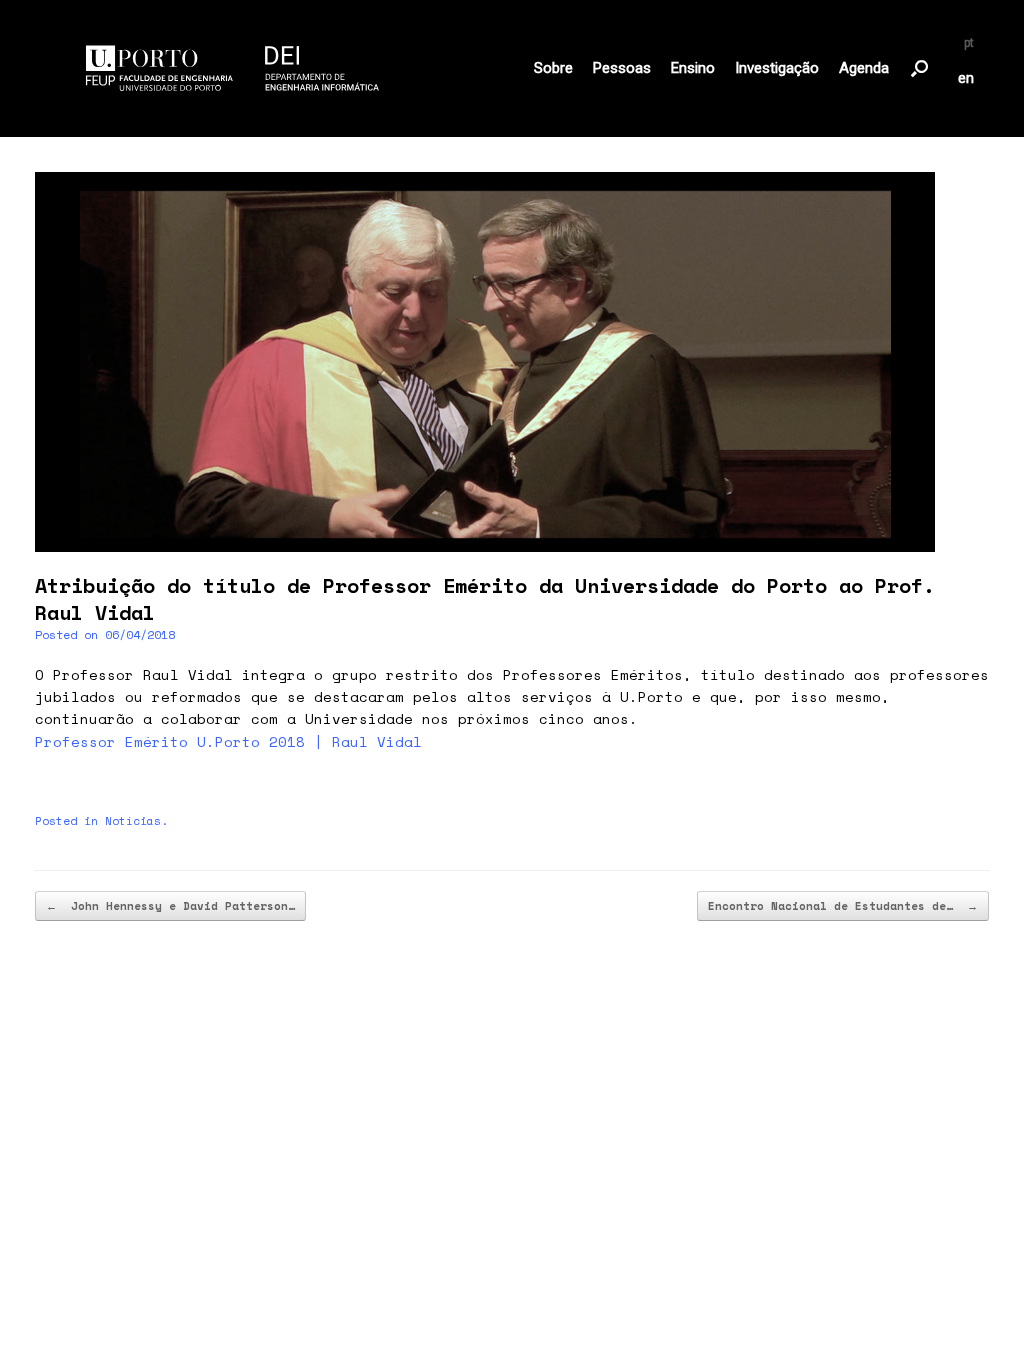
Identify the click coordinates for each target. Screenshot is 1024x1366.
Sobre (553, 68)
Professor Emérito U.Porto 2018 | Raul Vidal (228, 741)
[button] (919, 68)
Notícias (133, 821)
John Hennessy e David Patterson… (170, 906)
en (966, 78)
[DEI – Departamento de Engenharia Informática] (233, 68)
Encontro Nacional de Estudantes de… (843, 906)
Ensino (693, 68)
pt (969, 43)
